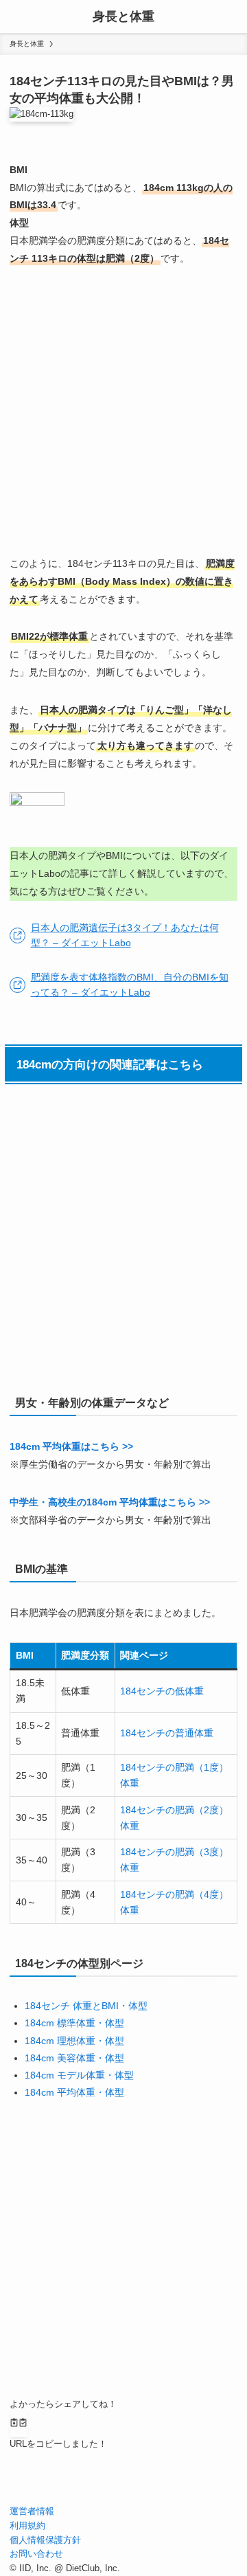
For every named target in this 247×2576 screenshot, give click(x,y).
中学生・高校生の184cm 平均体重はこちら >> (110, 1502)
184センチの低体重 (162, 1691)
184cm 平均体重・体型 (74, 2092)
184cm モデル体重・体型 (79, 2075)
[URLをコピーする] (19, 2424)
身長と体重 (123, 16)
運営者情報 (32, 2511)
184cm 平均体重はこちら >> (71, 1446)
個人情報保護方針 (45, 2540)
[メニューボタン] (16, 16)
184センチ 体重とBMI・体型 (86, 2006)
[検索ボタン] (231, 16)
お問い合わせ (36, 2554)
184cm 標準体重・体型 (74, 2023)
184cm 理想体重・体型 (74, 2041)
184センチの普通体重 (167, 1733)
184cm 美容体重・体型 (74, 2058)
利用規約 (27, 2525)
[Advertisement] (123, 412)
